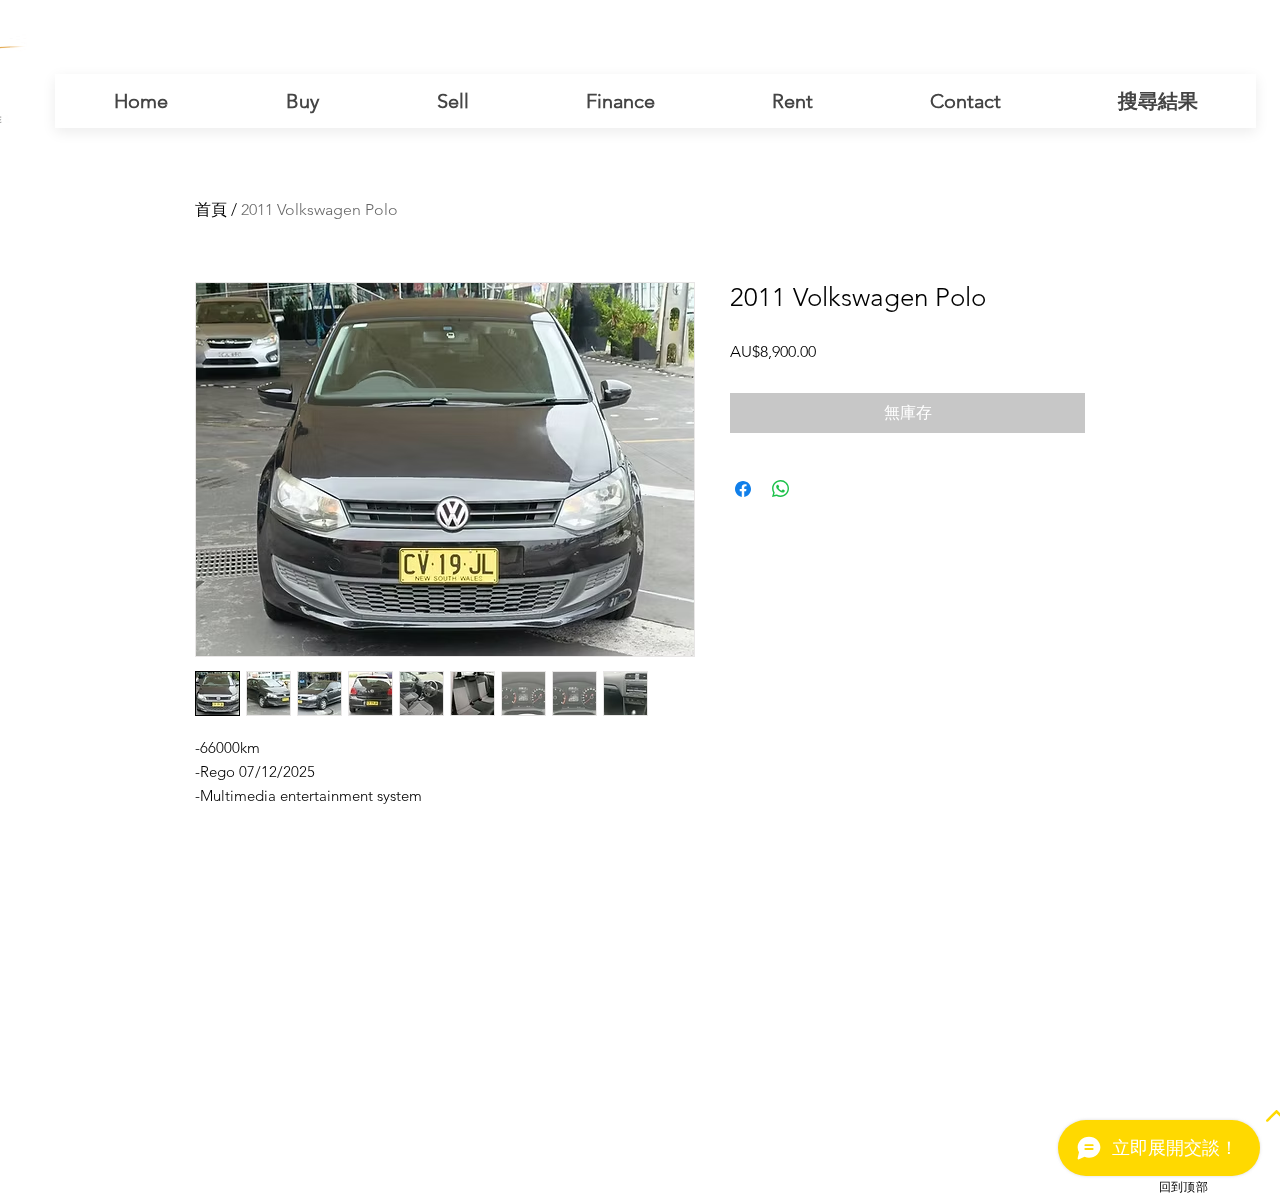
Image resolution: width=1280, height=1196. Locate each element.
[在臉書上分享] (743, 489)
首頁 (211, 209)
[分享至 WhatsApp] (781, 489)
